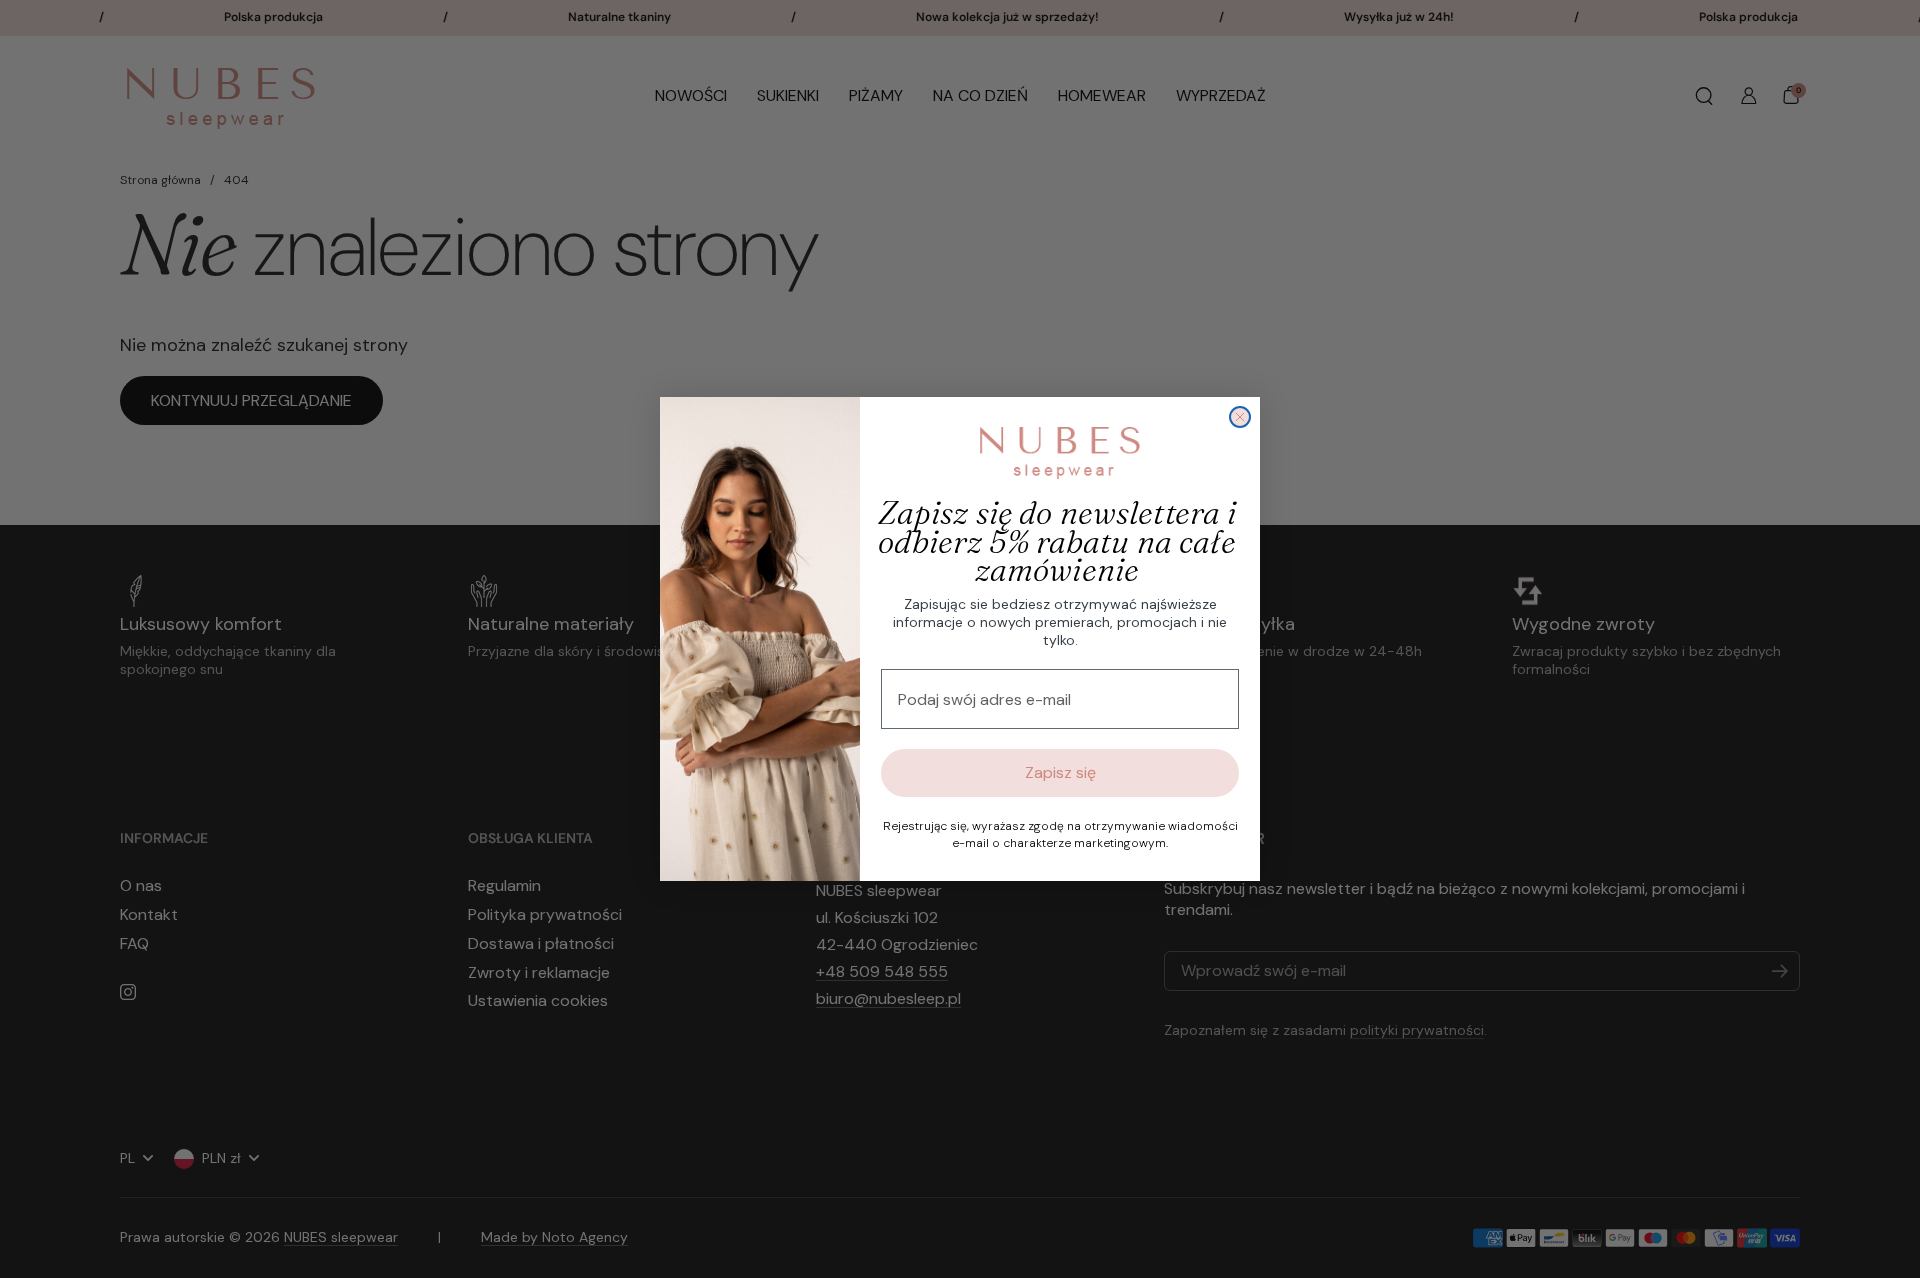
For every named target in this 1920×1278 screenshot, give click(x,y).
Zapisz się (1060, 772)
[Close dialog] (1240, 417)
